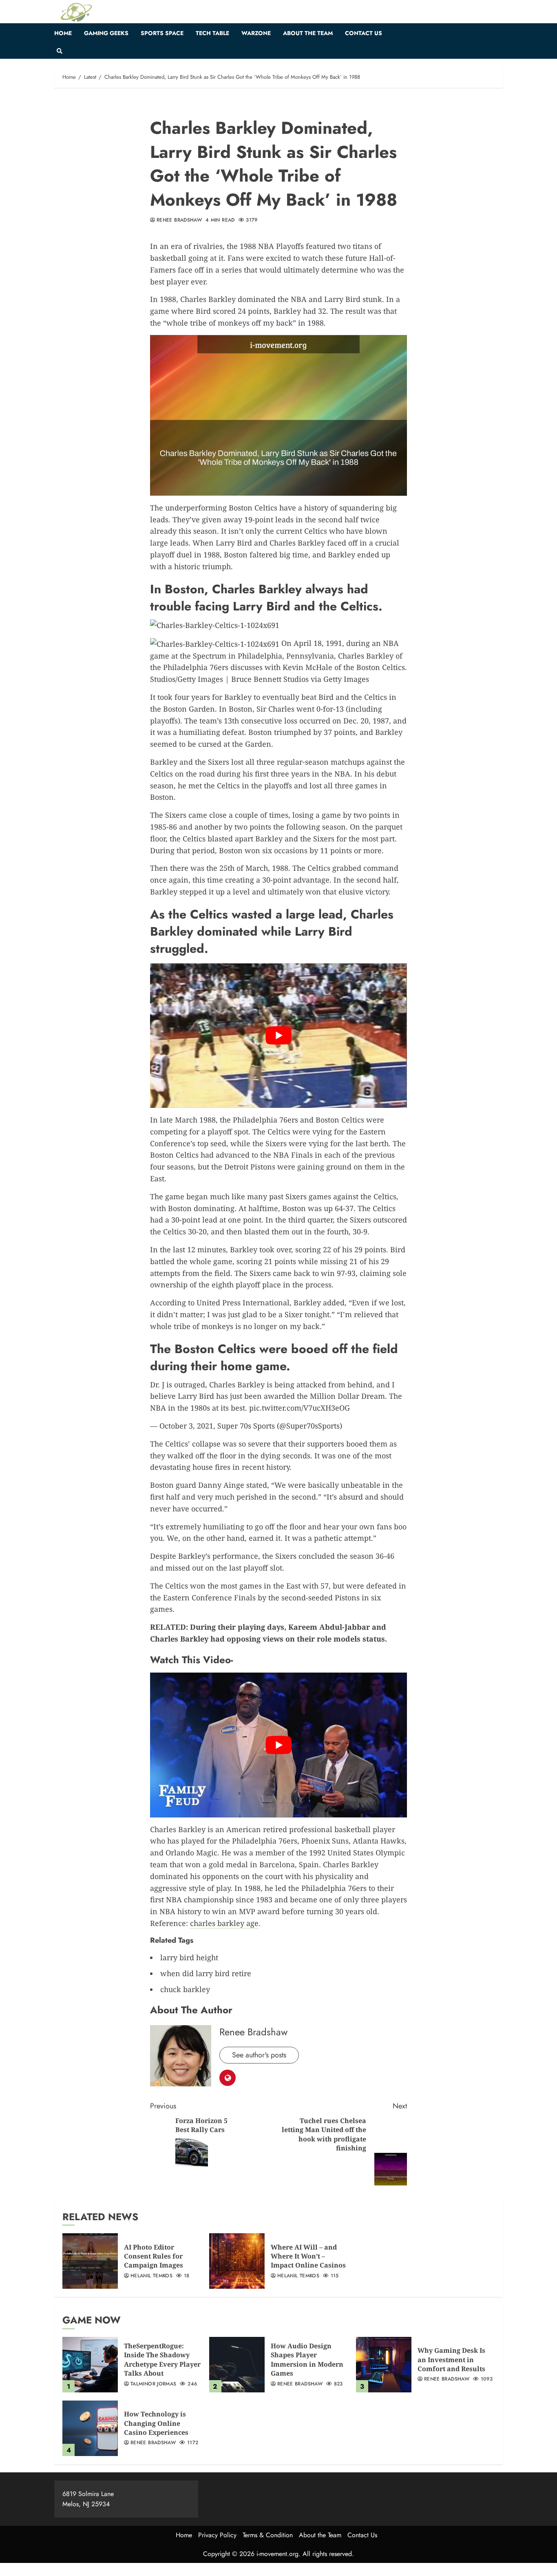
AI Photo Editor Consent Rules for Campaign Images (154, 2256)
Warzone (256, 33)
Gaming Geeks (106, 33)
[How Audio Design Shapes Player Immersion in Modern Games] (237, 2365)
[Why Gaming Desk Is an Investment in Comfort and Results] (384, 2365)
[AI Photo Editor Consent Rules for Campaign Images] (90, 2261)
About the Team (308, 33)
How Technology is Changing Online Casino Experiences (156, 2423)
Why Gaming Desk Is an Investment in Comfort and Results (451, 2360)
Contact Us (364, 33)
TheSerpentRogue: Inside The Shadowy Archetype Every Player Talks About (162, 2360)
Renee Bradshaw (179, 220)
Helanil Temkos (151, 2276)
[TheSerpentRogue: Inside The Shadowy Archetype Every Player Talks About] (90, 2365)
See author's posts (259, 2055)
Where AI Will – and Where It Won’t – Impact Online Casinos (308, 2256)
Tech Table (212, 33)
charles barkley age (224, 1923)
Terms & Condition (268, 2535)
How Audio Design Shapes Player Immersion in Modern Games (307, 2360)
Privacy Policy (217, 2535)
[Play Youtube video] (278, 1036)
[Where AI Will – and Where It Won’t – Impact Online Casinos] (237, 2261)
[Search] (59, 51)
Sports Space (162, 33)
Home (63, 33)
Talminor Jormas (153, 2384)
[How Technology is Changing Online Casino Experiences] (90, 2428)
